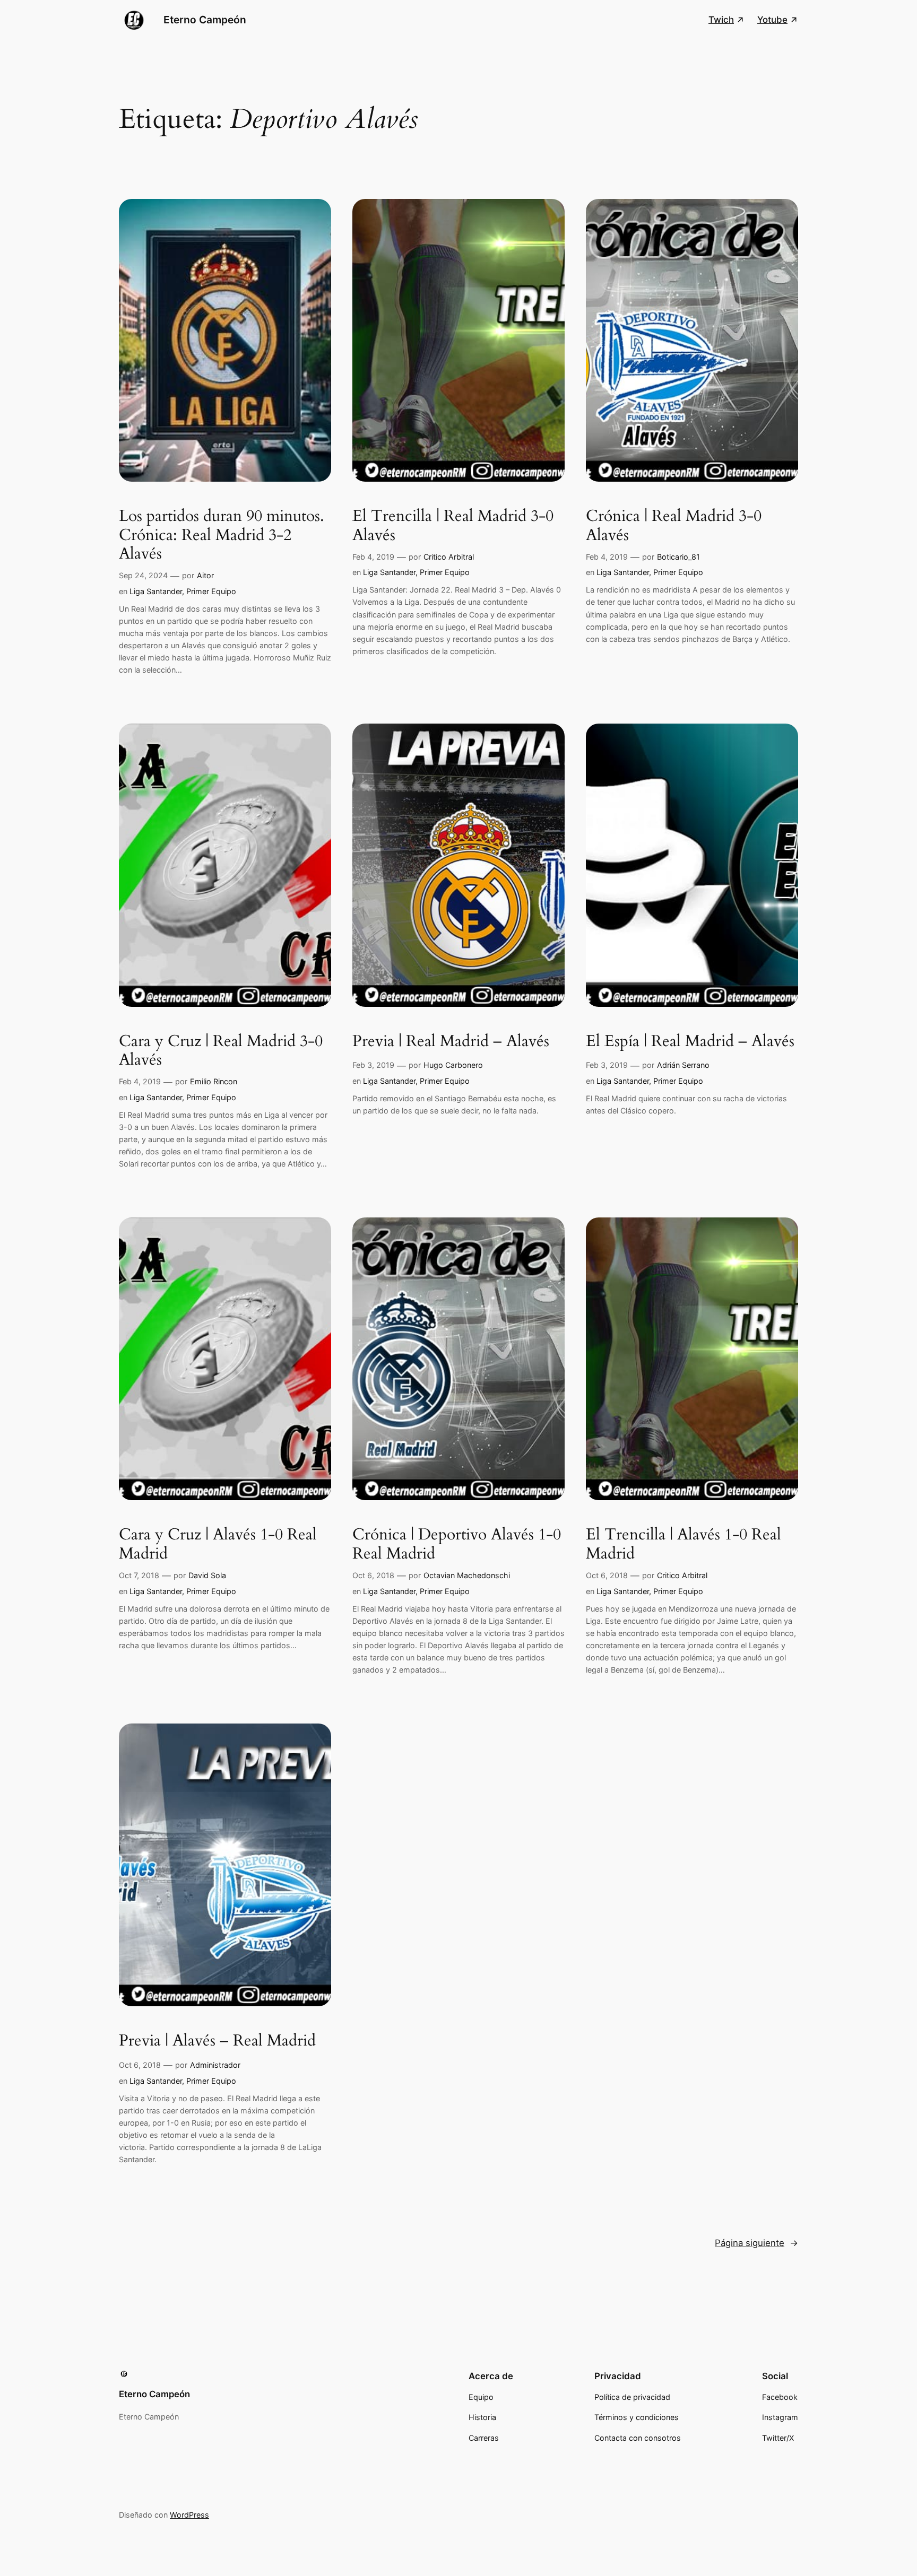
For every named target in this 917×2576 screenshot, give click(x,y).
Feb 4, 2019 (373, 557)
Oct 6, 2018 (373, 1575)
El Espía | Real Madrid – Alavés (690, 1042)
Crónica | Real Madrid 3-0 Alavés (674, 526)
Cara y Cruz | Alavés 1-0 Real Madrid (218, 1544)
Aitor (205, 575)
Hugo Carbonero (453, 1065)
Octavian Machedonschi (467, 1575)
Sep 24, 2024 (143, 575)
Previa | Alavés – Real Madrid (217, 2041)
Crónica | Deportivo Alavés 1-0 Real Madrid (457, 1544)
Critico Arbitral (449, 557)
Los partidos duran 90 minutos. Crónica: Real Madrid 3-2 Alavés (222, 536)
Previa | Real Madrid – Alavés (451, 1042)
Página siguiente (756, 2243)
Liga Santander (156, 591)
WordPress (189, 2515)
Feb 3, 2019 (373, 1065)
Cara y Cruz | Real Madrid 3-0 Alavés (221, 1051)
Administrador (215, 2065)
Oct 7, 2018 (139, 1575)
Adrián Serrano (683, 1065)
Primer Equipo (211, 591)
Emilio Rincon (214, 1081)
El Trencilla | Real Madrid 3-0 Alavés (453, 526)
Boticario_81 (678, 557)
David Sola (207, 1575)
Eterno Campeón (205, 20)
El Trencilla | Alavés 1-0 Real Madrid (684, 1544)
